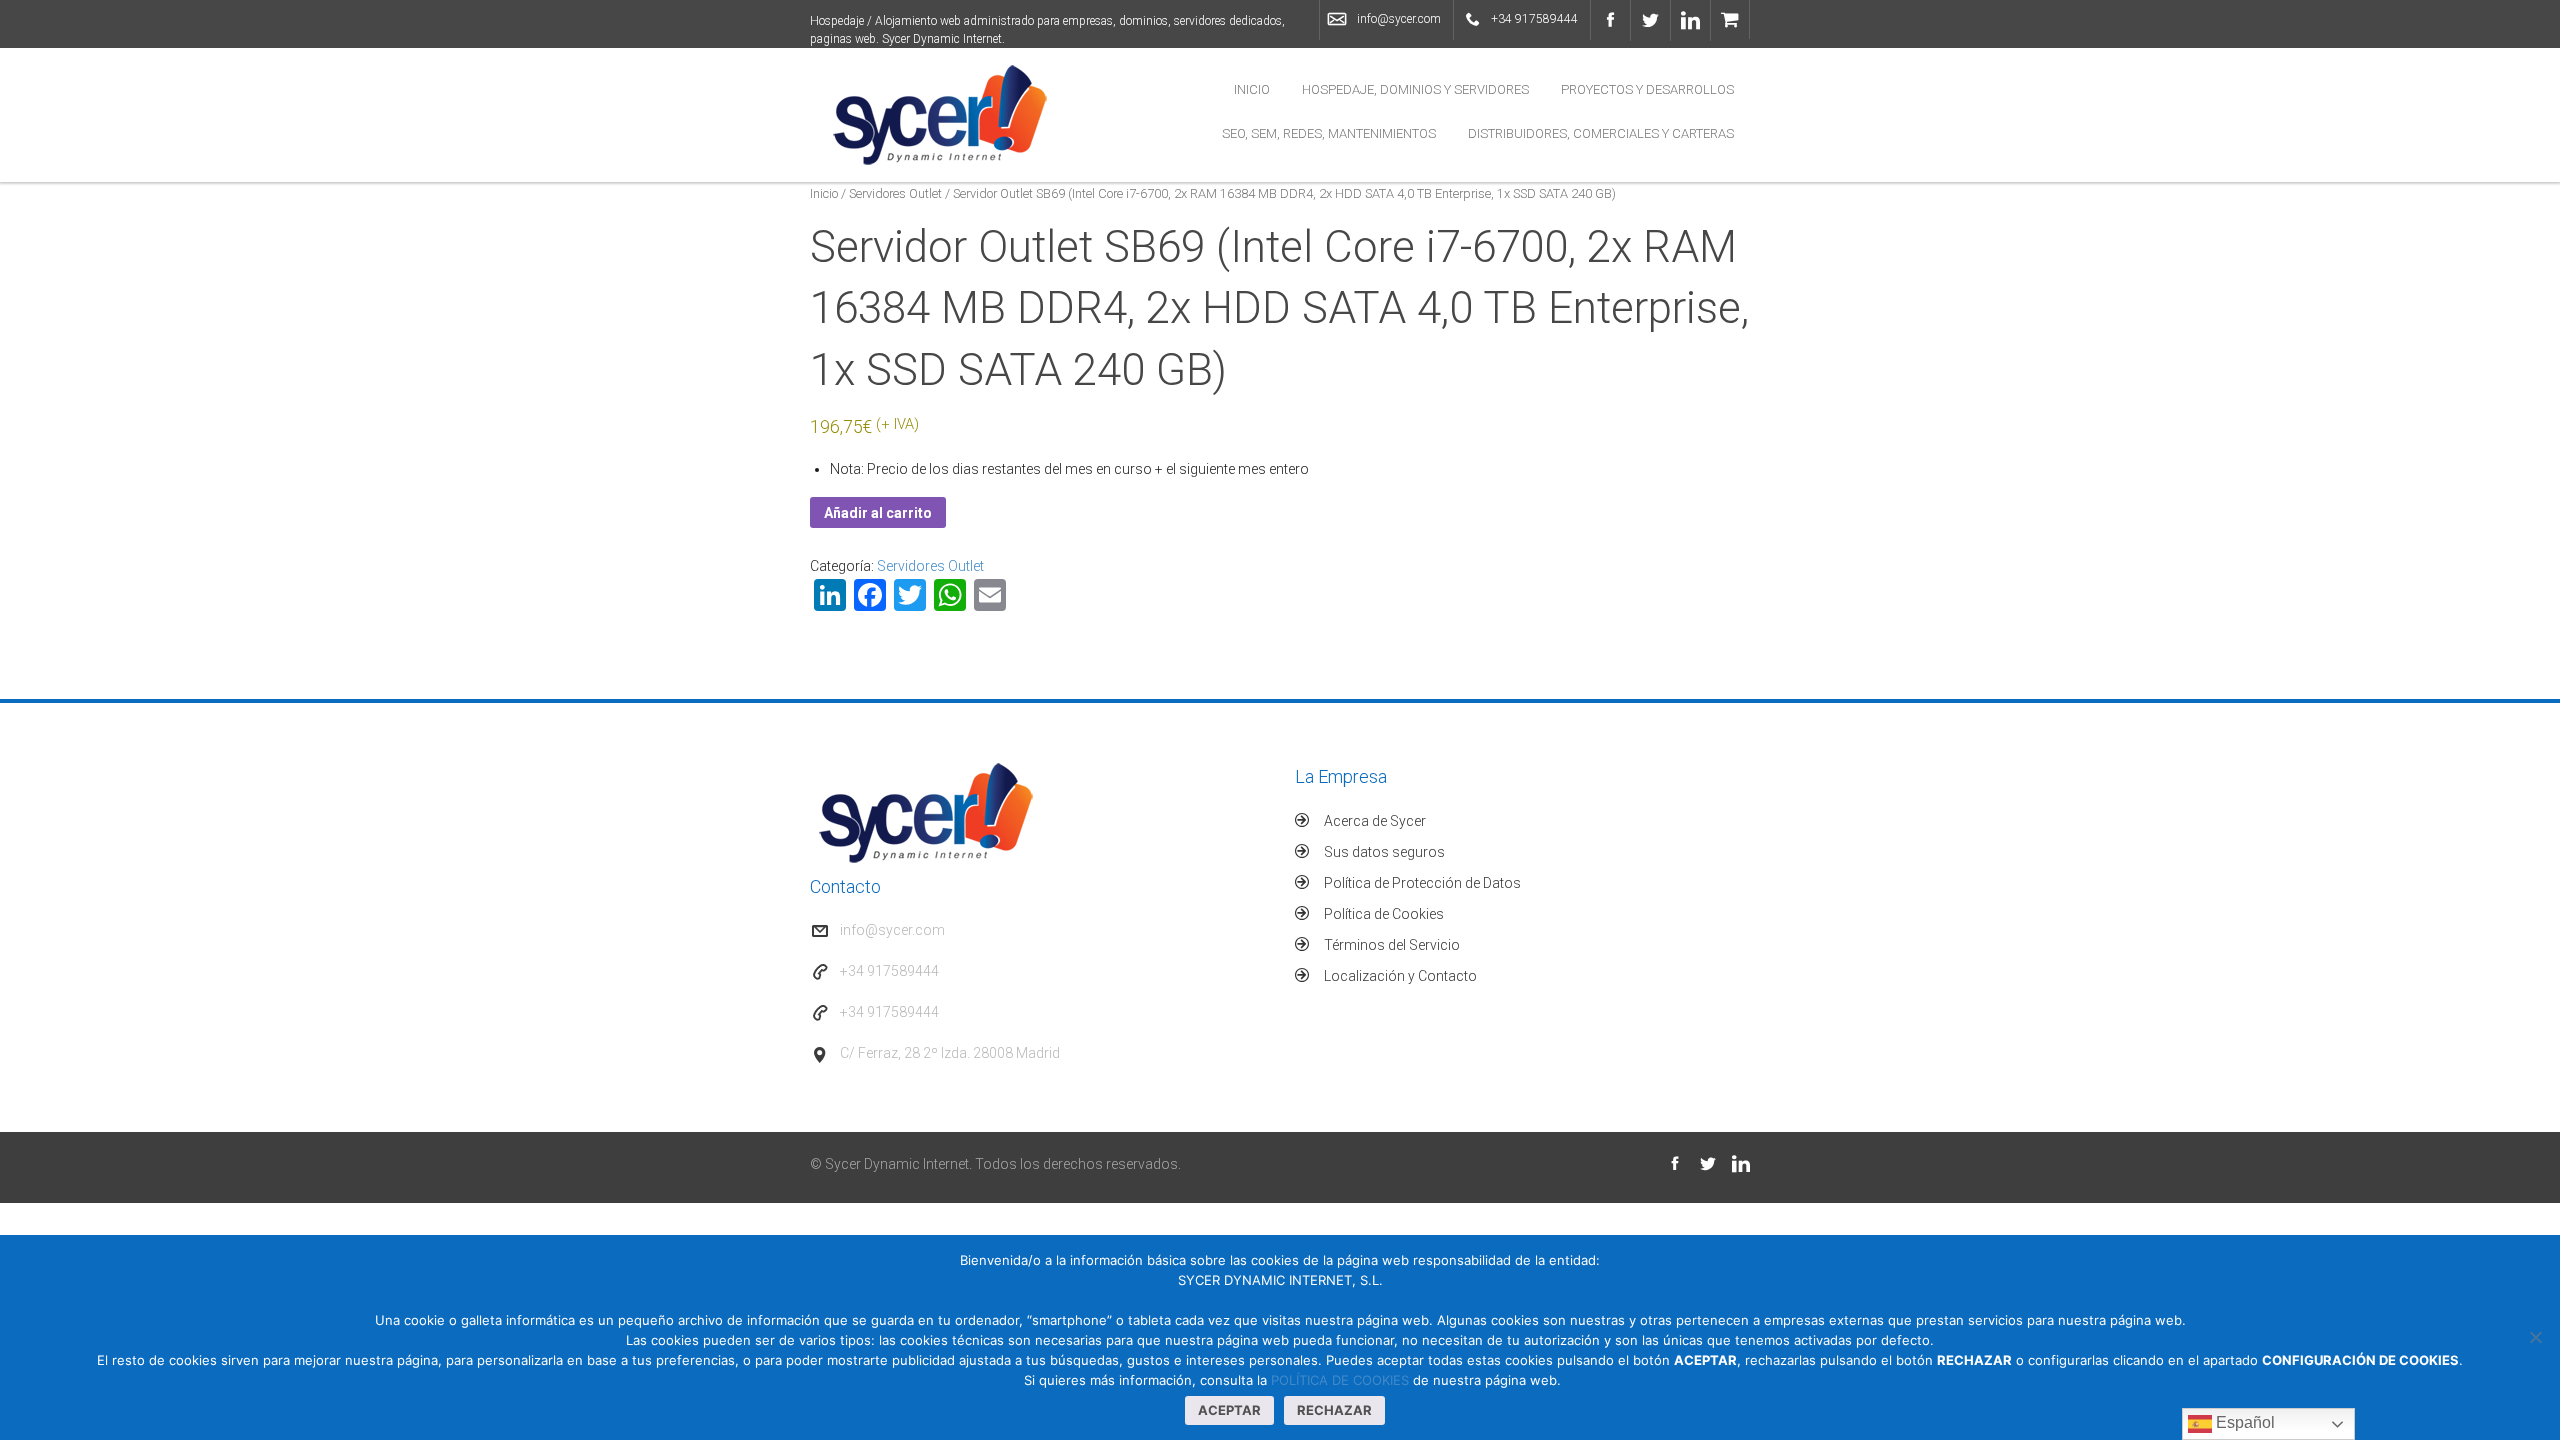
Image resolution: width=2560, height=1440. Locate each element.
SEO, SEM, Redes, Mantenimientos (1329, 133)
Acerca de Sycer (1375, 821)
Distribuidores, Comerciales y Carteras (1601, 133)
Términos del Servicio (1392, 945)
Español (2243, 1422)
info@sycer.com (1399, 19)
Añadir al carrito (878, 513)
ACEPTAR (1229, 1410)
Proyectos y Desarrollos (1647, 89)
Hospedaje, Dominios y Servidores (1415, 89)
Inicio (1252, 89)
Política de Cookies (1384, 914)
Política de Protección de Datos (1422, 883)
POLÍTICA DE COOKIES (1340, 1380)
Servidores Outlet (895, 193)
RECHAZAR (1334, 1410)
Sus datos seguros (1384, 852)
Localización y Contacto (1400, 976)
